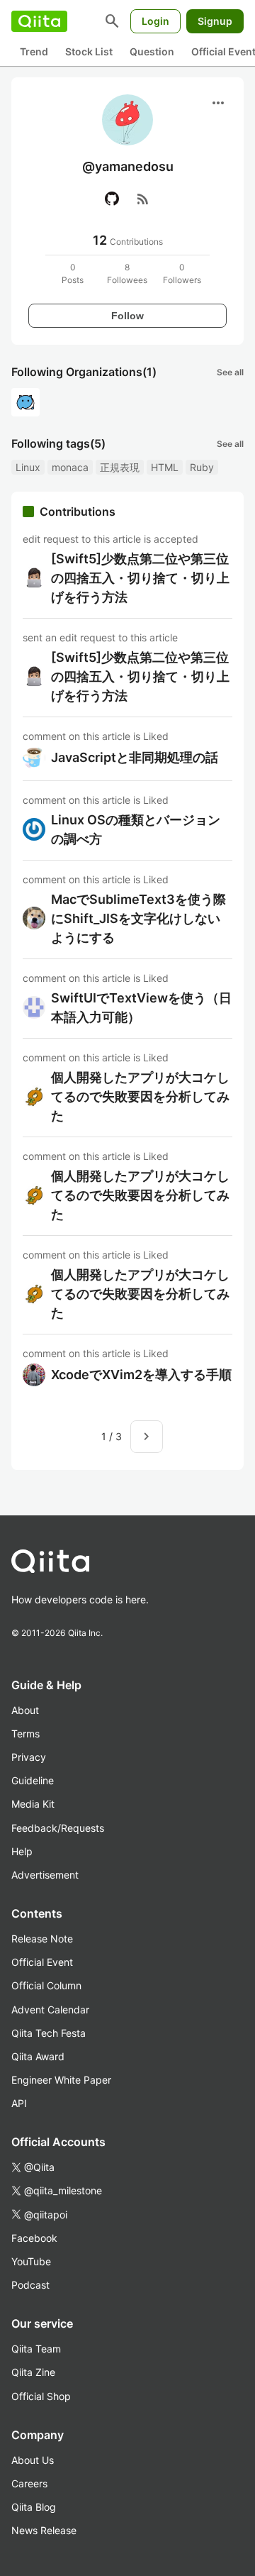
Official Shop (41, 2396)
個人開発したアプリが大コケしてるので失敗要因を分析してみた (140, 1096)
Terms (25, 1734)
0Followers (182, 273)
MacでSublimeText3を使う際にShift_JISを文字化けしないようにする (138, 918)
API (19, 2103)
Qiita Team (36, 2349)
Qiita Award (38, 2056)
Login (155, 21)
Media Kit (33, 1804)
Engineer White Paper (61, 2080)
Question (152, 51)
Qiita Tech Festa (49, 2033)
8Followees (127, 273)
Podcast (30, 2285)
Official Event (42, 1962)
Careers (29, 2483)
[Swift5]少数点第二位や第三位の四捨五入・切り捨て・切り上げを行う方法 (140, 578)
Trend (34, 51)
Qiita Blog (34, 2507)
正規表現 (120, 467)
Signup (215, 21)
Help (22, 1851)
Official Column (46, 1985)
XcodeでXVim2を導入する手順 (141, 1375)
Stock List (89, 51)
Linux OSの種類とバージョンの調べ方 (136, 829)
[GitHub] (112, 199)
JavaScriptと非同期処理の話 (135, 757)
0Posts (73, 273)
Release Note (42, 1939)
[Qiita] (39, 21)
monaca (70, 467)
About (25, 1710)
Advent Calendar (50, 2010)
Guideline (33, 1780)
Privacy (29, 1757)
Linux (28, 467)
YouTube (31, 2261)
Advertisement (45, 1875)
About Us (33, 2460)
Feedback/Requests (58, 1828)
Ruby (202, 467)
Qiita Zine (33, 2372)
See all (230, 372)
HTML (165, 467)
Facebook (34, 2238)
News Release (44, 2530)
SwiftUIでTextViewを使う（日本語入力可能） (141, 1007)
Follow (127, 316)
